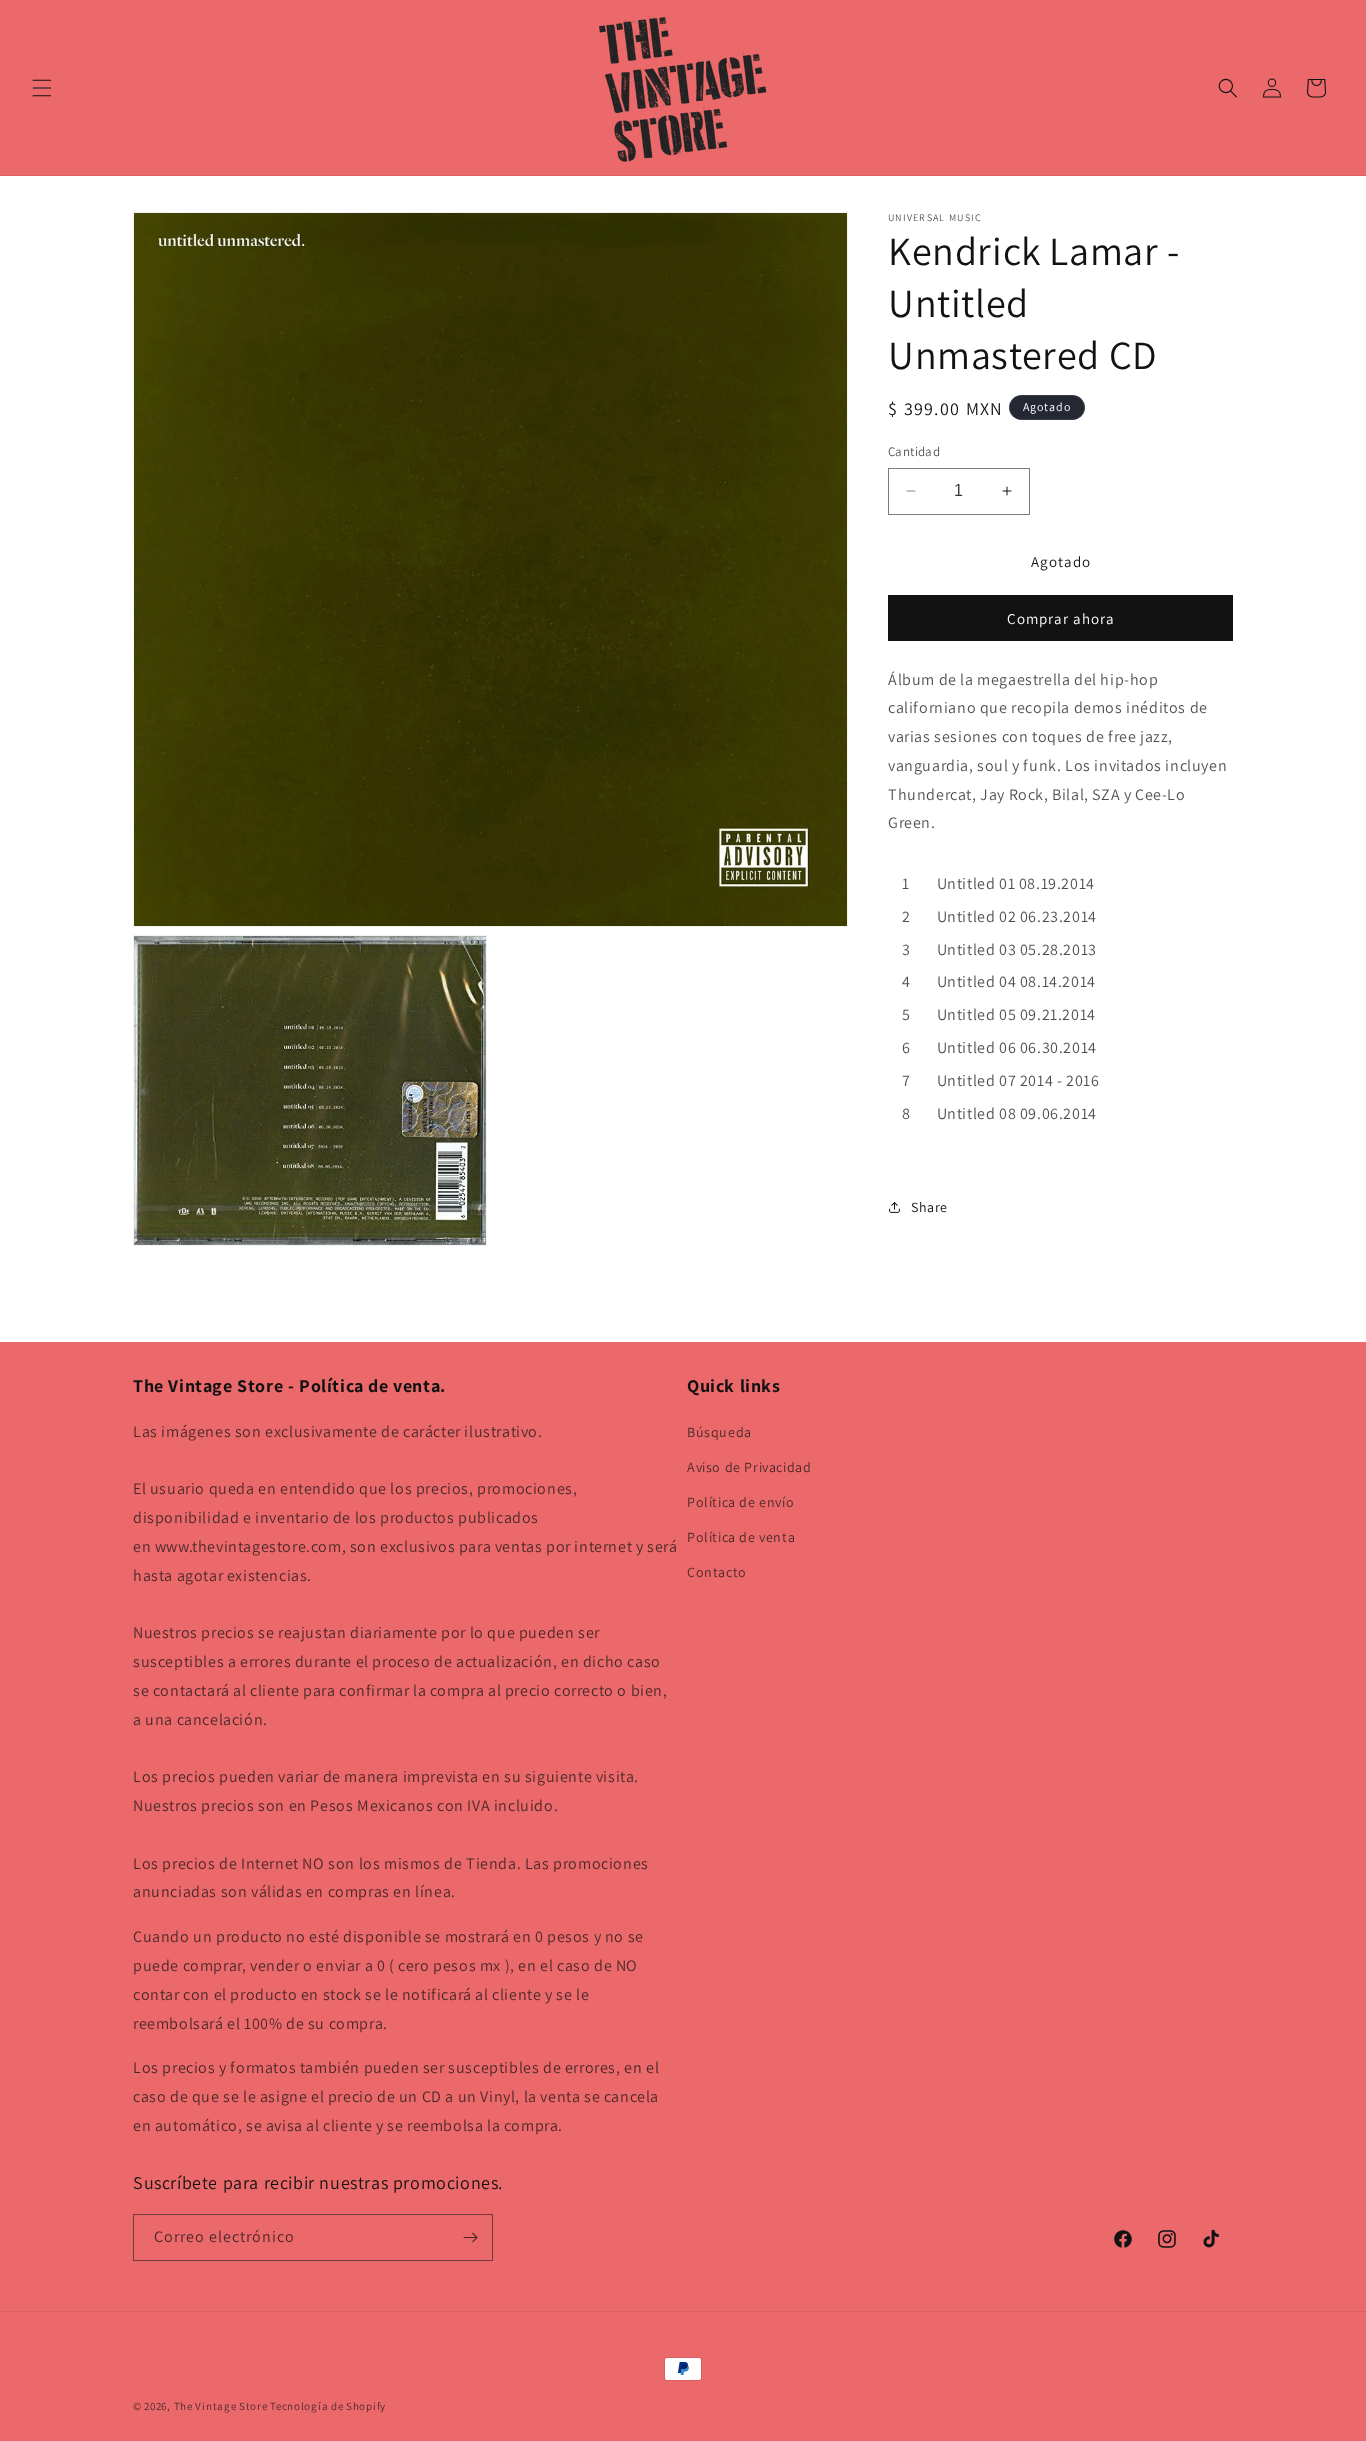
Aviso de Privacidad (749, 1467)
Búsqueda (719, 1432)
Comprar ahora (1061, 618)
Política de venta (741, 1537)
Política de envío (740, 1502)
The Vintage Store (221, 2406)
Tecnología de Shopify (328, 2406)
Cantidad (914, 451)
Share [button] (929, 1207)
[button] (42, 88)
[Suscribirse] (470, 2237)
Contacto (717, 1572)
